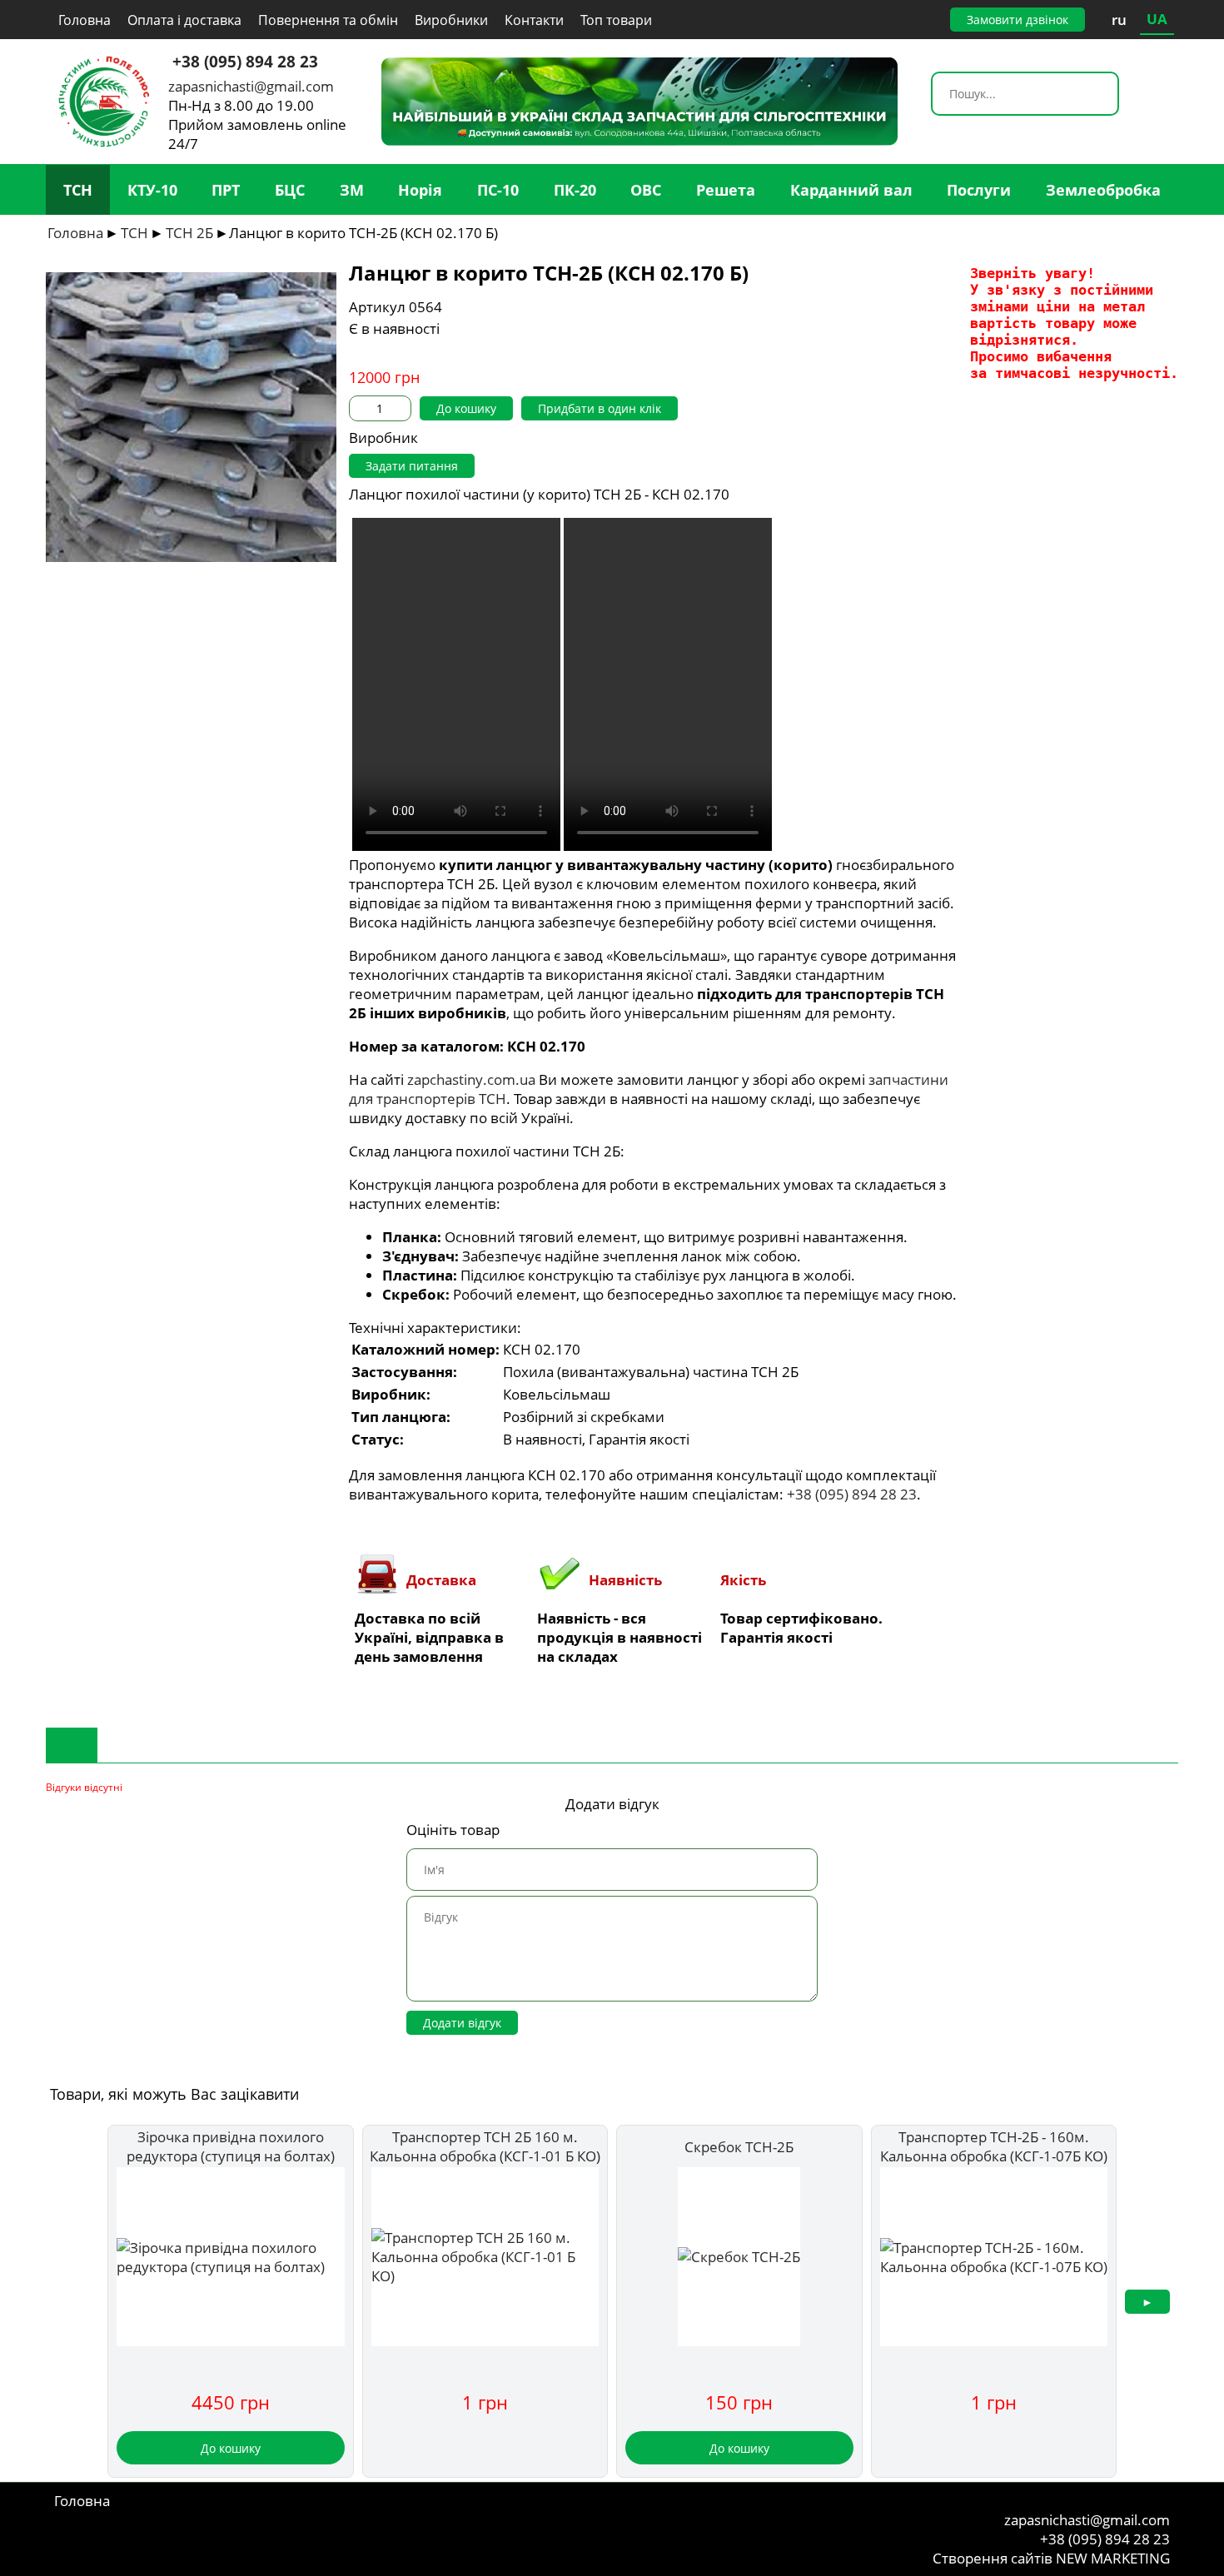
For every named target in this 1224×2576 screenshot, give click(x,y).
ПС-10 (498, 190)
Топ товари (616, 20)
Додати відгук (462, 2023)
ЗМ (352, 190)
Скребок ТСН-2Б (739, 2147)
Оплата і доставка (184, 20)
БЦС (290, 190)
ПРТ (226, 190)
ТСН (78, 190)
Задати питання (412, 466)
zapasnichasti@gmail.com (251, 86)
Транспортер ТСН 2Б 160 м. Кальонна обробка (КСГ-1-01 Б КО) (485, 2146)
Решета (726, 190)
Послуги (979, 190)
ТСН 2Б (189, 233)
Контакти (534, 20)
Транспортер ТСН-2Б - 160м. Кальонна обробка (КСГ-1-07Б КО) (994, 2146)
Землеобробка (1103, 190)
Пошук (1105, 96)
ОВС (646, 190)
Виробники (451, 20)
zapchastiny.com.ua (471, 1079)
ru (1119, 20)
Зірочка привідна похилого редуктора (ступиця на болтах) (231, 2146)
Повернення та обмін (328, 20)
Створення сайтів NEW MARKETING (1051, 2558)
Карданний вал (851, 190)
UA (1157, 19)
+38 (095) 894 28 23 (245, 61)
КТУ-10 (152, 190)
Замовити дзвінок (1018, 20)
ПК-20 (575, 190)
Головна (85, 20)
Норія (420, 190)
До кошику (466, 408)
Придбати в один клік (600, 408)
